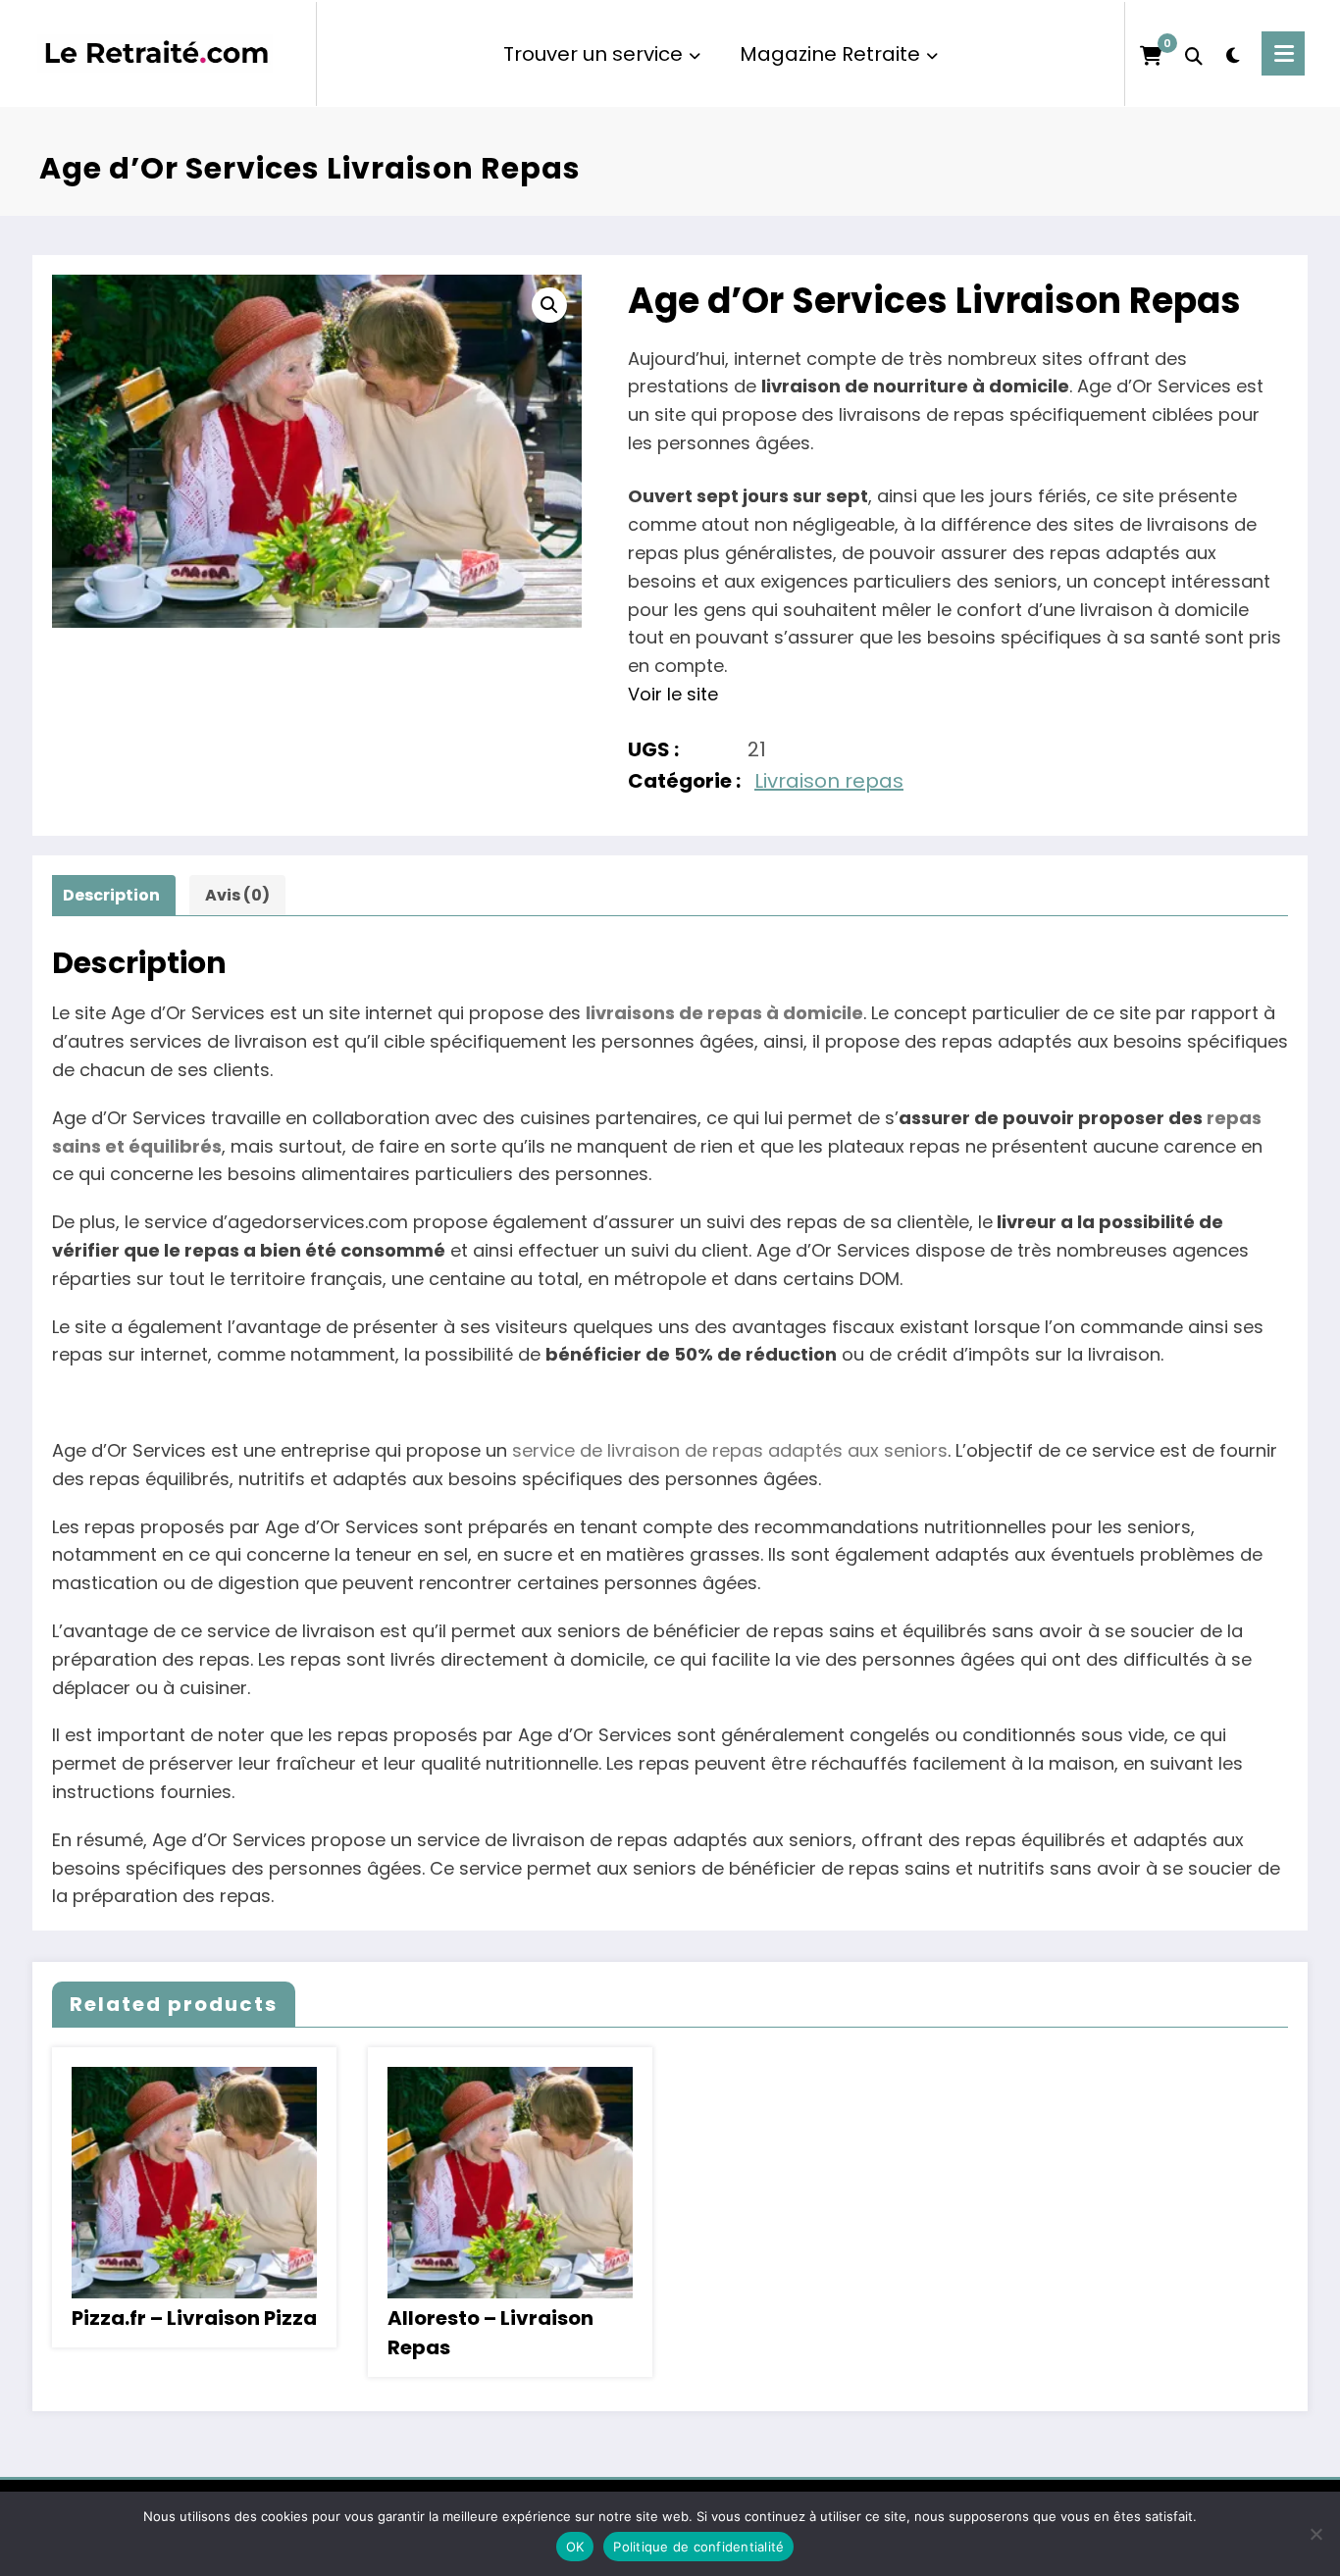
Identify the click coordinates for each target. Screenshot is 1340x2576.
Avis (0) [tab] (237, 895)
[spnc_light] (1232, 53)
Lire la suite (194, 2167)
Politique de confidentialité (698, 2547)
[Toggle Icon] (1283, 53)
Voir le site (673, 694)
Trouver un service (593, 54)
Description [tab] (111, 895)
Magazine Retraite (830, 54)
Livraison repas (829, 781)
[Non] (1315, 2534)
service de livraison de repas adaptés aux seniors (730, 1450)
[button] (549, 305)
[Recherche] (1194, 54)
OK (575, 2547)
